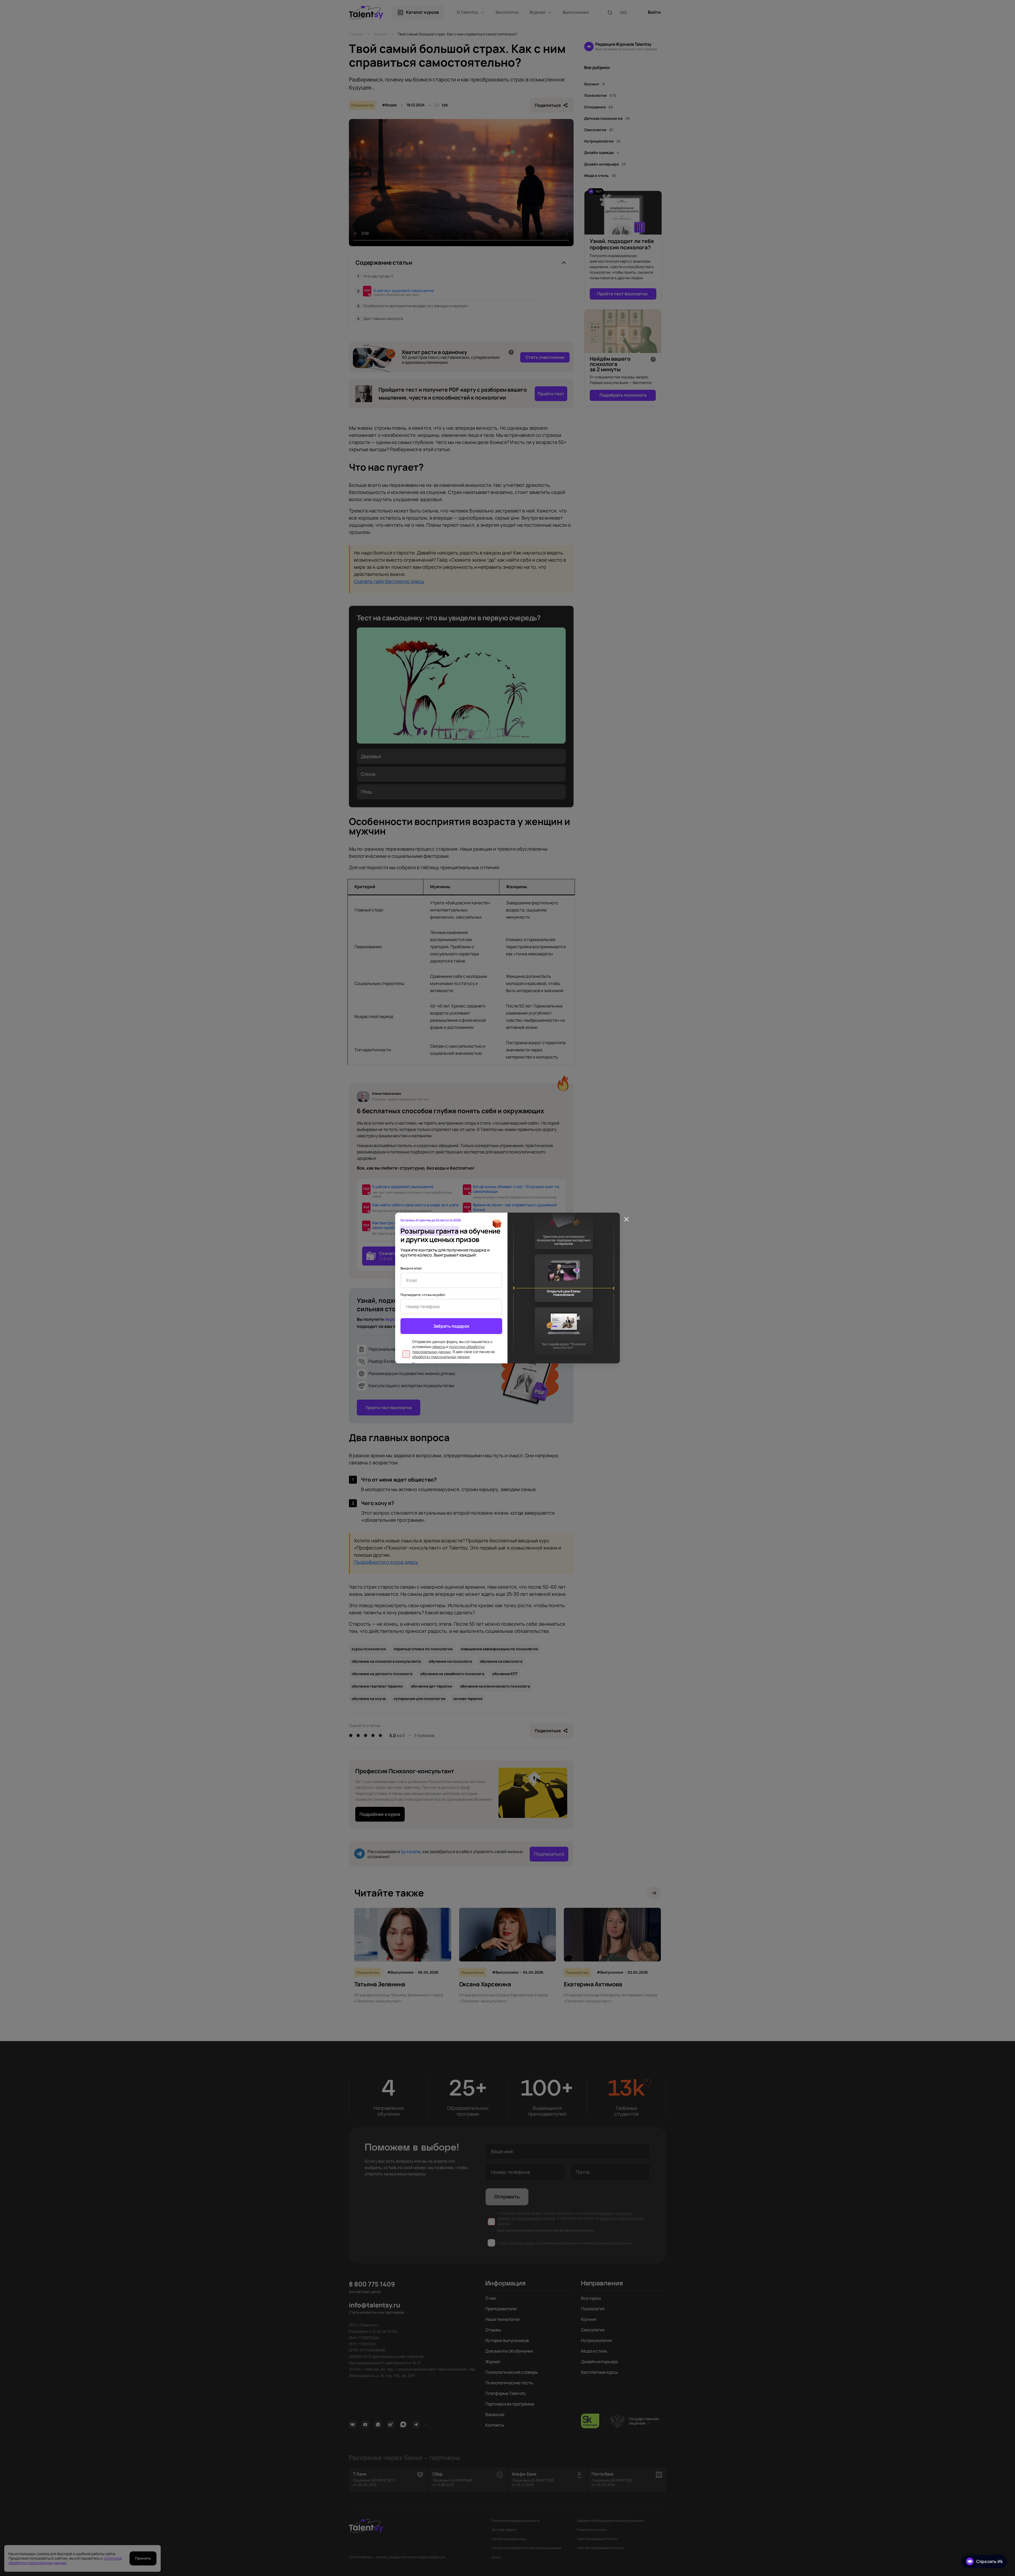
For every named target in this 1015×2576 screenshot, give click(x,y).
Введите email (411, 1268)
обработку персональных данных (441, 1357)
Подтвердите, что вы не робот (423, 1295)
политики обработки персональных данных (448, 1349)
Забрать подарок (451, 1326)
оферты (439, 1347)
